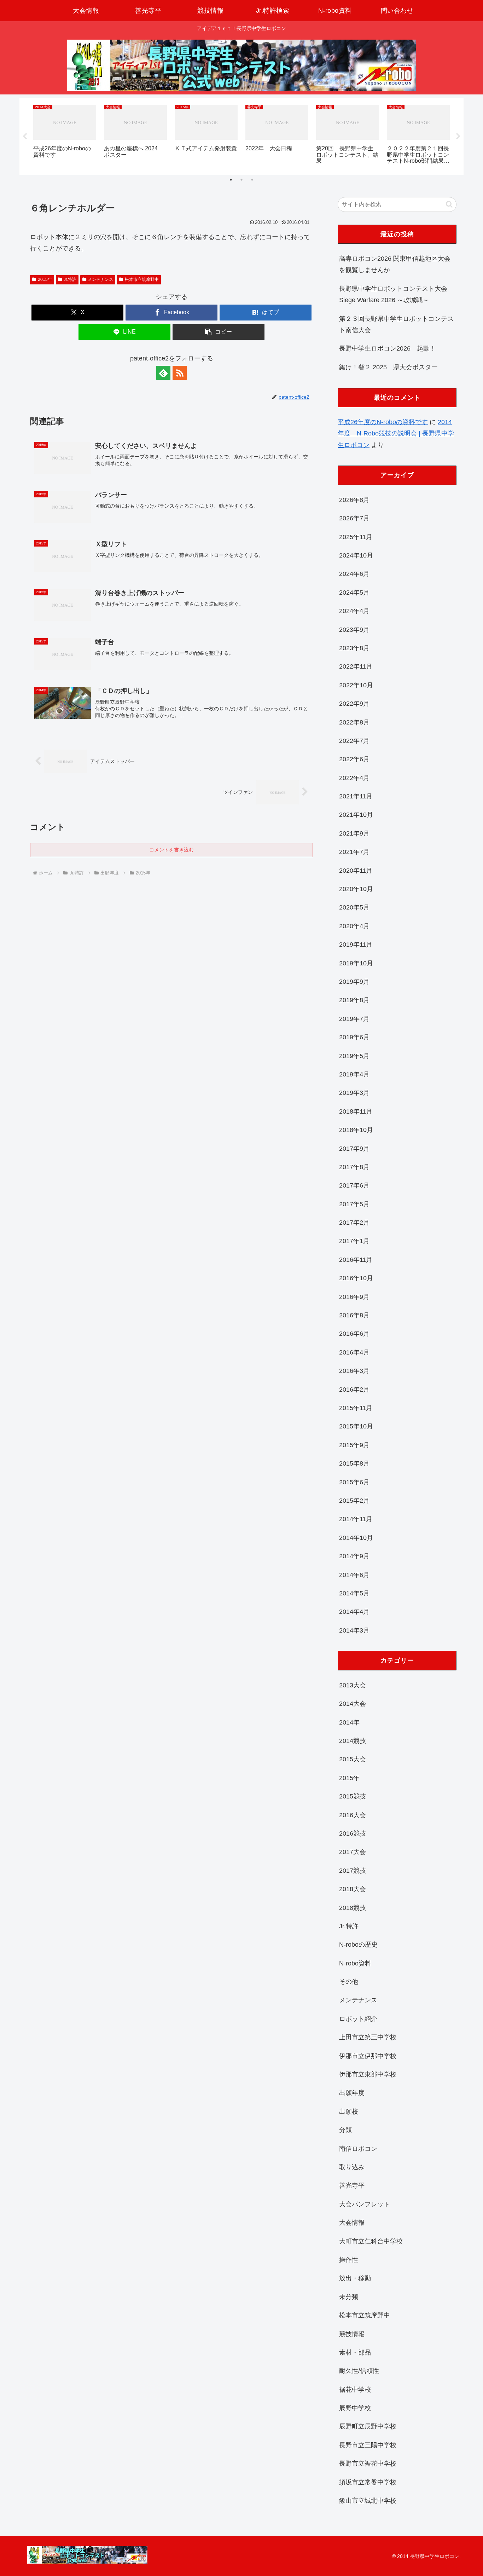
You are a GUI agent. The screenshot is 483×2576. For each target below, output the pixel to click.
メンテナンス (100, 279)
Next (458, 137)
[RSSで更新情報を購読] (180, 373)
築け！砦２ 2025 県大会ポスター (388, 367)
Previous (25, 137)
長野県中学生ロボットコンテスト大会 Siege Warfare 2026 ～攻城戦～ (393, 294)
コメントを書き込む (171, 850)
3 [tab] (252, 180)
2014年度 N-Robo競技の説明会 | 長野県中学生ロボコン (396, 434)
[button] (219, 332)
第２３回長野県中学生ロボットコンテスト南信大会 (396, 324)
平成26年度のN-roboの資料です (383, 422)
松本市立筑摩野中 (142, 279)
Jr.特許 (70, 279)
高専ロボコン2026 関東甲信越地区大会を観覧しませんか (395, 264)
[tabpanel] (65, 135)
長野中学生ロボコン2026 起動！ (388, 348)
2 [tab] (241, 180)
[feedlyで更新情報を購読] (163, 373)
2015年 (45, 279)
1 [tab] (231, 180)
